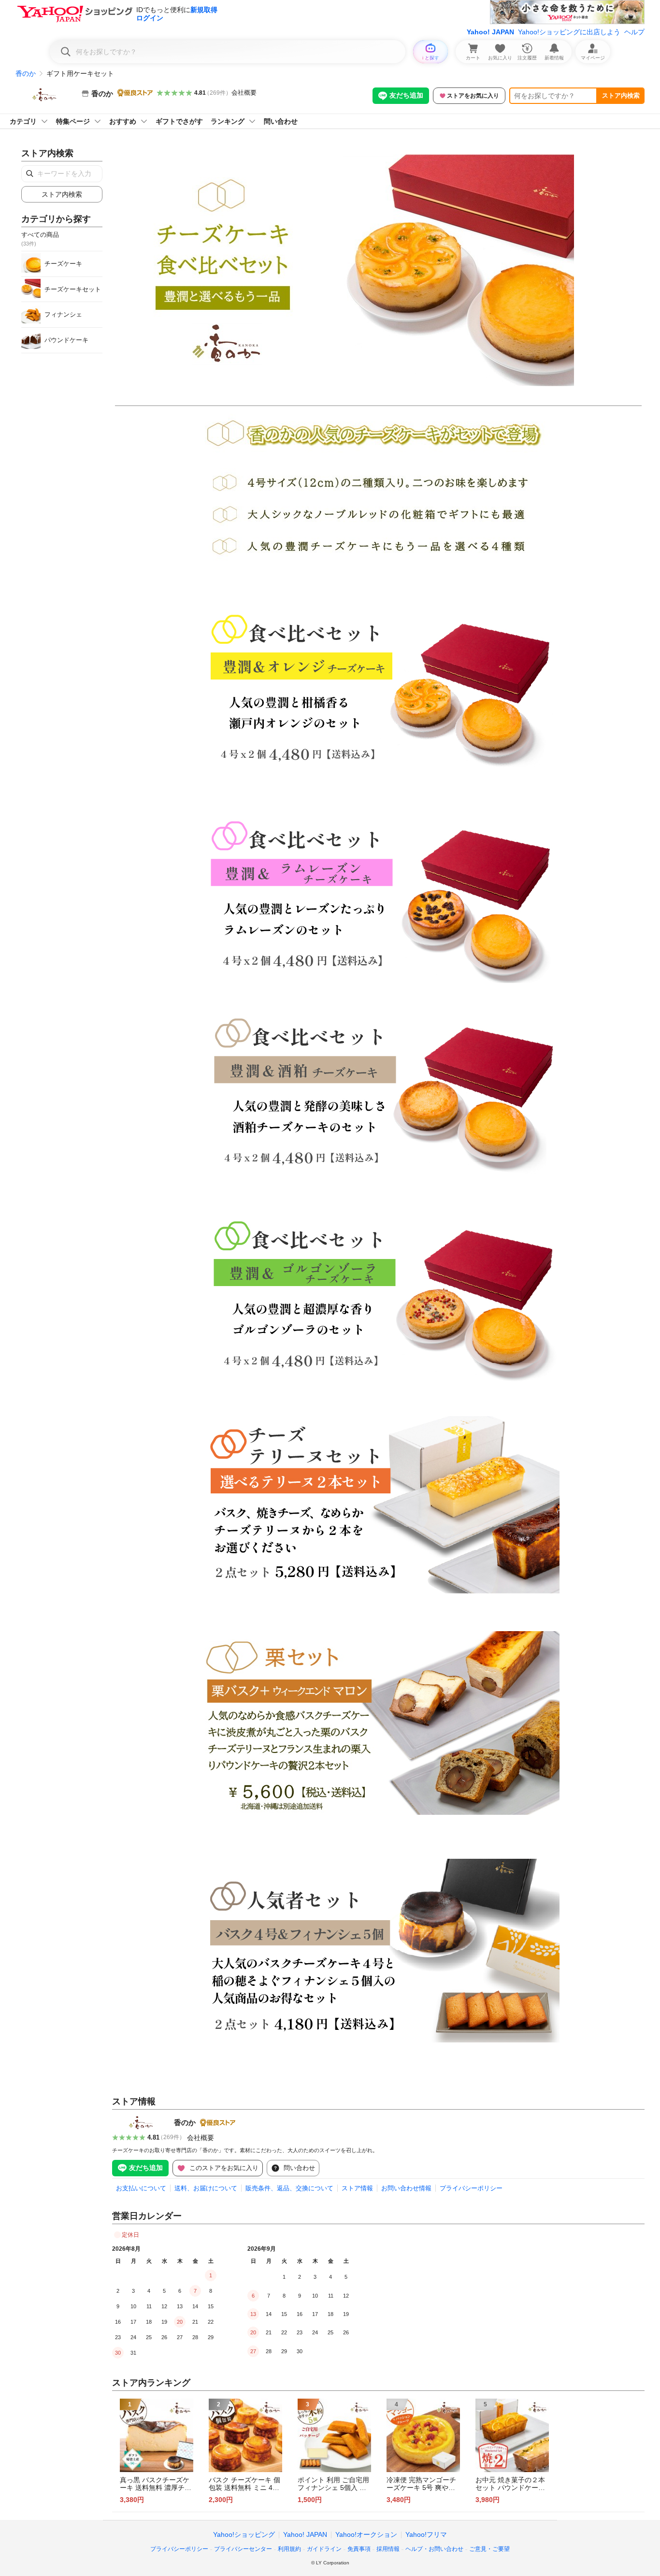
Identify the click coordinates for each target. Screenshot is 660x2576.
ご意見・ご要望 (489, 2549)
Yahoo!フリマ (426, 2534)
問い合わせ (281, 121)
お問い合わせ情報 (406, 2188)
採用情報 (388, 2549)
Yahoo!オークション (366, 2534)
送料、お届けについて (206, 2188)
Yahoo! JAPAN (490, 32)
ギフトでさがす (179, 121)
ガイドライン (324, 2549)
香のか (26, 73)
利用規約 (289, 2549)
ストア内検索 (621, 95)
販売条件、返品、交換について (289, 2188)
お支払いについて (141, 2188)
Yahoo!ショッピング (244, 2534)
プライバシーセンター (243, 2549)
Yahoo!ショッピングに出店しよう (569, 32)
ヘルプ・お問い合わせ (434, 2549)
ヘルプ (634, 32)
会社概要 (244, 93)
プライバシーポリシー (471, 2188)
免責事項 (359, 2549)
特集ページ (73, 121)
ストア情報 (357, 2188)
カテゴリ (23, 121)
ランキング (228, 121)
